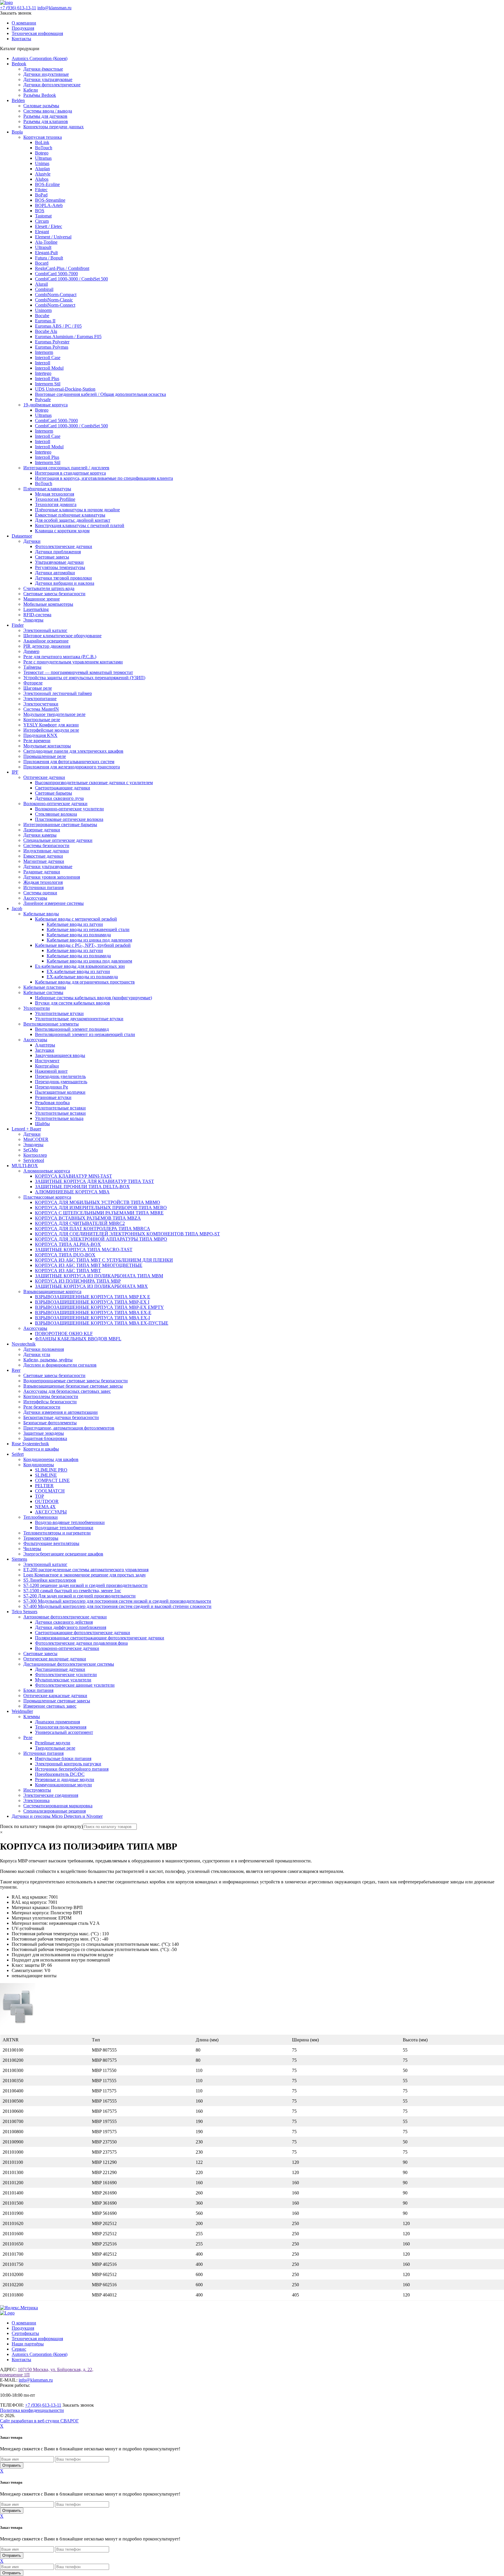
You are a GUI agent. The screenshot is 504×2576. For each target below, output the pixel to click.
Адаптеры (45, 1045)
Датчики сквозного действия (64, 1622)
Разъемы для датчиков (45, 116)
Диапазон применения (57, 1722)
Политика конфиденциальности (32, 2410)
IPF (15, 772)
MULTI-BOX (25, 1166)
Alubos (42, 179)
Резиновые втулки (53, 1097)
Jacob (17, 908)
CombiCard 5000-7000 (56, 274)
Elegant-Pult (46, 253)
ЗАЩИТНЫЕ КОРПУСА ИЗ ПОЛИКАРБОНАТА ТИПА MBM (99, 1276)
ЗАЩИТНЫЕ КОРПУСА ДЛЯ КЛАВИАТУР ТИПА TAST (94, 1181)
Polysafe (43, 400)
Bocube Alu (46, 331)
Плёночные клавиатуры (47, 489)
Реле (28, 1737)
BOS (40, 211)
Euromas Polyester (52, 342)
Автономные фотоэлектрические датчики (65, 1617)
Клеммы (32, 1717)
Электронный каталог (45, 630)
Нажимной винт (51, 1071)
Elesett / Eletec (49, 226)
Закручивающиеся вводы (60, 1055)
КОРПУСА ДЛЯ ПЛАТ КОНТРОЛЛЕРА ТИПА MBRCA (93, 1229)
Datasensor (22, 536)
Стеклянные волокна (56, 814)
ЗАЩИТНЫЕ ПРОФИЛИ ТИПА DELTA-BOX (82, 1187)
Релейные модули (53, 1743)
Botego (42, 153)
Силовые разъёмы (41, 106)
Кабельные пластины (45, 987)
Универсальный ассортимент (64, 1732)
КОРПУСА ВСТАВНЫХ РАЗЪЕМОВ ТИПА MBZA (88, 1218)
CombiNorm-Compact (56, 295)
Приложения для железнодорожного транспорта (72, 767)
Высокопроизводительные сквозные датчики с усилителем (94, 783)
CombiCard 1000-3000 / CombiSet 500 (71, 279)
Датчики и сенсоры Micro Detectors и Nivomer (57, 1816)
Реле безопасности (42, 1407)
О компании (24, 23)
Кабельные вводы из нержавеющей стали (88, 929)
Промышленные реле (45, 756)
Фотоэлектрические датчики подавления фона (81, 1643)
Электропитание (40, 699)
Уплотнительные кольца (59, 1118)
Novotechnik (24, 1344)
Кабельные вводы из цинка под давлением (89, 940)
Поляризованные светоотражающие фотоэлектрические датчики (100, 1638)
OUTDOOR (47, 1501)
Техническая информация (37, 33)
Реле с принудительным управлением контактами (73, 662)
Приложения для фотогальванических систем (69, 762)
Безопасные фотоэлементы (50, 1423)
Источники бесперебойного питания (72, 1769)
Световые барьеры (54, 793)
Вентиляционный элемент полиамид (72, 1029)
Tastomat (43, 216)
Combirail (44, 289)
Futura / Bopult (49, 258)
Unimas (42, 163)
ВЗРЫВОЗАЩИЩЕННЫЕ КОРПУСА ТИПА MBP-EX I (92, 1302)
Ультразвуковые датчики (59, 562)
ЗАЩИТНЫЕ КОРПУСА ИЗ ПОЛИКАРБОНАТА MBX (91, 1286)
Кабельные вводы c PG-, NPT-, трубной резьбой (83, 945)
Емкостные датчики (43, 856)
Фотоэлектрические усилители (66, 1675)
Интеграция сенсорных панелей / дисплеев (66, 468)
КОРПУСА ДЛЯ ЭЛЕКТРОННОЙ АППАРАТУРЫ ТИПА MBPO (101, 1239)
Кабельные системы (43, 992)
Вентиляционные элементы (51, 1024)
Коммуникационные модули (63, 1785)
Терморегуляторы (41, 1538)
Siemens (19, 1559)
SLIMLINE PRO (51, 1470)
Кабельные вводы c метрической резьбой (76, 919)
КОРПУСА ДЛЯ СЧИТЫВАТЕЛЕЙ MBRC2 (80, 1223)
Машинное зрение (42, 599)
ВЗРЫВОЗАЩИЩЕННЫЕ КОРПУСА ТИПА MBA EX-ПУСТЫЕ (102, 1323)
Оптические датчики (44, 777)
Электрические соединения (51, 1795)
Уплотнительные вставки (60, 1108)
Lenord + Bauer (26, 1129)
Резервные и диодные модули (65, 1779)
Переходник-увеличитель (60, 1076)
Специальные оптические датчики (58, 840)
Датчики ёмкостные (43, 69)
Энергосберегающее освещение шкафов (63, 1554)
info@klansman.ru (54, 8)
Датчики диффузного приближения (71, 1627)
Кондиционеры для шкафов (51, 1459)
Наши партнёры (28, 2344)
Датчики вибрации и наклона (65, 583)
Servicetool (34, 1160)
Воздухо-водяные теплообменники (70, 1522)
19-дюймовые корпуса (45, 405)
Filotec (41, 190)
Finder (18, 625)
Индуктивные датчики (46, 851)
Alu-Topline (46, 242)
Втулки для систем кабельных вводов (72, 1003)
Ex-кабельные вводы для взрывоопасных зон (80, 966)
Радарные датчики (42, 872)
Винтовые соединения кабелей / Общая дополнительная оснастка (100, 394)
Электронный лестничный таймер (58, 693)
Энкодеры (33, 620)
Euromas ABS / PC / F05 (58, 326)
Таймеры (32, 667)
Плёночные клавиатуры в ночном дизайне (77, 510)
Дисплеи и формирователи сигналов (60, 1365)
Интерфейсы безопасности (50, 1402)
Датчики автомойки (55, 573)
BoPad (41, 195)
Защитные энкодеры (44, 1433)
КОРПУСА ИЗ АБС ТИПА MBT (68, 1271)
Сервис (19, 2349)
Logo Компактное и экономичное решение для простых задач (84, 1575)
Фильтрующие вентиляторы (51, 1543)
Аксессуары (35, 898)
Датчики (32, 541)
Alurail (41, 284)
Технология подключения (61, 1727)
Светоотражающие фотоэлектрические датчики (83, 1633)
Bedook (19, 64)
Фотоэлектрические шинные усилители (75, 1685)
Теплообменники (41, 1517)
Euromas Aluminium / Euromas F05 (68, 337)
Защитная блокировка (45, 1438)
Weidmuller (22, 1711)
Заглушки (45, 1050)
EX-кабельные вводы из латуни (78, 971)
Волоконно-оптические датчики (55, 804)
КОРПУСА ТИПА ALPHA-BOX (68, 1244)
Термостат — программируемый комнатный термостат (78, 672)
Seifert (18, 1454)
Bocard (42, 263)
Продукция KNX (40, 735)
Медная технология (55, 494)
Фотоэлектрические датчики (64, 546)
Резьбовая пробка (52, 1103)
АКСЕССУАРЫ (51, 1512)
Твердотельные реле (55, 1748)
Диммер (31, 651)
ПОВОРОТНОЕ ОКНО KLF (64, 1333)
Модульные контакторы (47, 746)
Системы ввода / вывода (48, 111)
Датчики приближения (58, 552)
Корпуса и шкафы (41, 1449)
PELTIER (44, 1486)
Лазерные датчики (42, 830)
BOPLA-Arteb (49, 205)
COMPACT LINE (52, 1480)
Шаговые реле (38, 688)
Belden (18, 100)
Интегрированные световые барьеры (60, 825)
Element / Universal (53, 237)
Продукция (23, 28)
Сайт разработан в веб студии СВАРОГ (39, 2421)
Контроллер (35, 1155)
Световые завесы (52, 557)
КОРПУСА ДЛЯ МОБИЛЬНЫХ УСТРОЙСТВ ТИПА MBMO (98, 1202)
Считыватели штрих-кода (49, 588)
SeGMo (31, 1150)
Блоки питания (38, 1690)
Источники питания (43, 887)
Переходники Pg (51, 1087)
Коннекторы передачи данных (54, 127)
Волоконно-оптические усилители (69, 809)
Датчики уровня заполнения (52, 877)
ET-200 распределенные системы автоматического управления (86, 1570)
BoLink (42, 142)
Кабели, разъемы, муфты (48, 1360)
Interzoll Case (48, 358)
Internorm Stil (48, 384)
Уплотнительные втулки (59, 1013)
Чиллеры (32, 1549)
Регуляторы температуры (60, 567)
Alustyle (43, 174)
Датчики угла (37, 1354)
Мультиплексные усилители (63, 1680)
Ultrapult (43, 247)
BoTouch (44, 148)
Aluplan (42, 169)
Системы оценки (40, 893)
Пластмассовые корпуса (47, 1197)
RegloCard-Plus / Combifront (62, 268)
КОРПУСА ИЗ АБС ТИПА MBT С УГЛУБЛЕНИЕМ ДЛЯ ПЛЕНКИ (104, 1260)
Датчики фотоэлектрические (52, 85)
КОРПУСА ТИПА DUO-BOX (65, 1255)
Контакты (21, 39)
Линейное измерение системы (54, 903)
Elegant (42, 232)
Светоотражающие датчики (63, 788)
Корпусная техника (43, 137)
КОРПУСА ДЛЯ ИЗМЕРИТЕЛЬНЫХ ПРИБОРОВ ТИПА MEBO (101, 1208)
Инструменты (37, 1790)
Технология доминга (56, 504)
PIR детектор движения (47, 646)
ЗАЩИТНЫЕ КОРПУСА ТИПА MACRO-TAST (84, 1250)
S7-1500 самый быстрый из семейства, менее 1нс (72, 1591)
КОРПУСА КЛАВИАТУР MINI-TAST (73, 1176)
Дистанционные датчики (60, 1669)
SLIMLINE (46, 1475)
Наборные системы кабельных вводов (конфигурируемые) (93, 998)
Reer (16, 1370)
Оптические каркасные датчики (55, 1696)
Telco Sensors (24, 1612)
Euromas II (45, 321)
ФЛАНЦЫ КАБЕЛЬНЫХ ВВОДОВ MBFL (78, 1339)
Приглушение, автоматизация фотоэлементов (69, 1428)
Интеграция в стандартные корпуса (70, 473)
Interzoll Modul (49, 368)
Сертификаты (25, 2333)
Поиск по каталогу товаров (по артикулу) (41, 1826)
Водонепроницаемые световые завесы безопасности (76, 1381)
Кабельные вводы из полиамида (79, 935)
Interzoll (43, 363)
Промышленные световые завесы (57, 1701)
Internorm (44, 352)
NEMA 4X (45, 1507)
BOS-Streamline (50, 200)
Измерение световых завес (50, 1706)
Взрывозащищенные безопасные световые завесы (73, 1386)
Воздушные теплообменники (64, 1528)
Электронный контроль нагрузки (68, 1764)
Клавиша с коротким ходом (62, 531)
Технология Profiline (55, 499)
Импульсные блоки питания (63, 1758)
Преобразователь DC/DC (60, 1774)
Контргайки (47, 1066)
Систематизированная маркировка (58, 1806)
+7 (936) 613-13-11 (18, 8)
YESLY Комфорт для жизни (51, 725)
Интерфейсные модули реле (51, 730)
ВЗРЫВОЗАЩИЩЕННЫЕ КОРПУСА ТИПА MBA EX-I (92, 1318)
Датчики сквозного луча (59, 798)
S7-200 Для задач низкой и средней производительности (79, 1596)
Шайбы (42, 1124)
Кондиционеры (39, 1465)
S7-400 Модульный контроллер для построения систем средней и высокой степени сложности (117, 1606)
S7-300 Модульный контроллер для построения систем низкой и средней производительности (117, 1601)
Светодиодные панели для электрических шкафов (73, 751)
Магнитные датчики (44, 861)
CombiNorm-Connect (55, 305)
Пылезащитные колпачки (60, 1092)
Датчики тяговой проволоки (63, 578)
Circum (42, 221)
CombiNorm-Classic (54, 300)
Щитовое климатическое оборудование (62, 636)
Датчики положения (44, 1349)
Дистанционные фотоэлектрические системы (69, 1664)
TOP (40, 1496)
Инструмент (47, 1061)
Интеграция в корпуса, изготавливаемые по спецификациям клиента (104, 478)
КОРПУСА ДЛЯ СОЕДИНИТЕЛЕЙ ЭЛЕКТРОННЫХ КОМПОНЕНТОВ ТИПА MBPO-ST (127, 1234)
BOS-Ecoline (47, 184)
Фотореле (33, 683)
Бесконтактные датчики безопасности (61, 1417)
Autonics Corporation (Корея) (40, 58)
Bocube (42, 316)
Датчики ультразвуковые (48, 79)
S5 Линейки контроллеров (50, 1580)
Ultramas (43, 158)
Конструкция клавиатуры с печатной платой (80, 525)
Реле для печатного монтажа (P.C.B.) (60, 657)
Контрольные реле (42, 720)
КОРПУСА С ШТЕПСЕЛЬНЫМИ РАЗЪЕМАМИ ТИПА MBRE (99, 1213)
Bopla (17, 132)
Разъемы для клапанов (46, 121)
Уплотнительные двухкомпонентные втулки (79, 1019)
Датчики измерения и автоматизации (61, 1412)
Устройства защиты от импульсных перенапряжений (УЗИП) (84, 678)
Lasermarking (36, 609)
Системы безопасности (46, 846)
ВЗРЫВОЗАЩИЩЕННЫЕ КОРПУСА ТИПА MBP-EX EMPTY (99, 1307)
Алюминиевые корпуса (47, 1171)
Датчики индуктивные (46, 74)
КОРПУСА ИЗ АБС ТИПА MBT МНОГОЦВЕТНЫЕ (89, 1265)
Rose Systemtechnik (30, 1444)
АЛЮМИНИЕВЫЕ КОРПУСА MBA (72, 1192)
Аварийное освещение (46, 641)
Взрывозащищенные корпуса (52, 1291)
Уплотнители (37, 1008)
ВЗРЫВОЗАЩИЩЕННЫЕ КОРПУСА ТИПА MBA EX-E (93, 1312)
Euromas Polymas (52, 347)
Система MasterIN (41, 709)
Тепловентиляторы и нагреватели (57, 1533)
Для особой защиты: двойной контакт (73, 520)
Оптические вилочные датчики (55, 1659)
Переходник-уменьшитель (61, 1082)
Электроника (36, 1800)
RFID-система (37, 615)
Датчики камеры (40, 835)
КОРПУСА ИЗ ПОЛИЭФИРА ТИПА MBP (78, 1281)
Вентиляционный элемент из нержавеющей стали (85, 1034)
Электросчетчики (41, 704)
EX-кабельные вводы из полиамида (82, 977)
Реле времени (37, 741)
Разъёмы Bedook (40, 95)
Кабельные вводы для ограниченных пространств (85, 982)
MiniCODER (36, 1139)
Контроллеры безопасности (51, 1396)
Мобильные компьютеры (48, 604)
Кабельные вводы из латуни (75, 924)
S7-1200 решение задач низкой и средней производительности (85, 1585)
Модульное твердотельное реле (54, 714)
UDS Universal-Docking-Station (65, 389)
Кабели (31, 90)
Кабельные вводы (41, 914)
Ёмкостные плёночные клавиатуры (70, 515)
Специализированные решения (55, 1811)
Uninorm (43, 310)
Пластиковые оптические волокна (69, 819)
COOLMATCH (50, 1491)
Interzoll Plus (47, 379)
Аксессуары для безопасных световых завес (67, 1391)
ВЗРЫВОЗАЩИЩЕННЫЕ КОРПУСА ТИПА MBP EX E (93, 1297)
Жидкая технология (43, 882)
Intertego (43, 373)
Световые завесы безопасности (54, 594)
